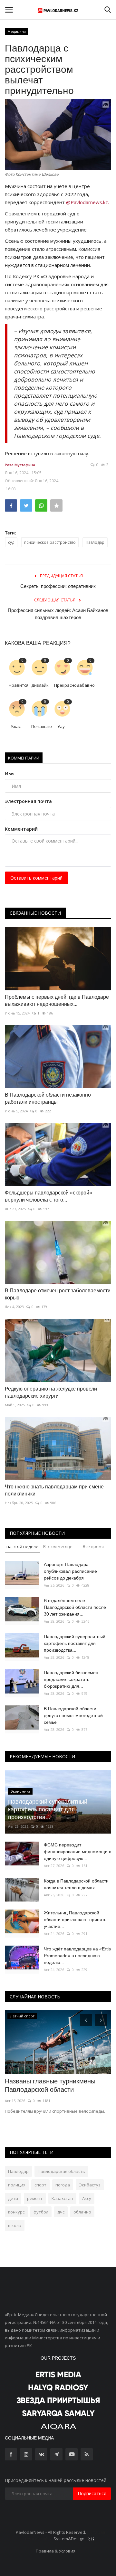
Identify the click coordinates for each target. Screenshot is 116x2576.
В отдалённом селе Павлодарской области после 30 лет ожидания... (75, 1607)
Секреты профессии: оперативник (58, 586)
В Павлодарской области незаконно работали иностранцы (48, 1098)
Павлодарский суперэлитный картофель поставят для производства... (75, 1643)
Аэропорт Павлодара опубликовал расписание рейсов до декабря (70, 1571)
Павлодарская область (61, 2171)
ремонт (35, 2198)
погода (63, 2185)
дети (13, 2198)
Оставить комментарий (36, 878)
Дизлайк (40, 685)
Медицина (17, 31)
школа (15, 2225)
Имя (10, 774)
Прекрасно (63, 685)
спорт (40, 2185)
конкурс (16, 2212)
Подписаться (92, 2493)
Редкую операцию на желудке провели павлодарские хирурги (51, 1392)
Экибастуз (90, 2185)
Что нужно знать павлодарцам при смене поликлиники (54, 1490)
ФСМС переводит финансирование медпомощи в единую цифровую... (77, 1852)
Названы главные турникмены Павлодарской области (50, 2085)
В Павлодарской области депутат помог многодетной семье (73, 1715)
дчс (61, 2212)
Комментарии (24, 758)
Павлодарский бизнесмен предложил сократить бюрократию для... (71, 1679)
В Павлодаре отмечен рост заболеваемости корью (58, 1294)
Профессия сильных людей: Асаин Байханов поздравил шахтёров (58, 614)
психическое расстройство (50, 542)
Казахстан (62, 2198)
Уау (61, 726)
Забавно (86, 685)
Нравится (18, 685)
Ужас (16, 726)
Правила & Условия (56, 2551)
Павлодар (95, 542)
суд (11, 542)
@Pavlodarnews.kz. (87, 202)
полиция (17, 2185)
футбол (41, 2212)
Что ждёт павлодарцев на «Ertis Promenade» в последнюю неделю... (77, 1956)
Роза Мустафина (20, 465)
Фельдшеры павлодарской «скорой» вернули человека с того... (48, 1196)
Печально (40, 726)
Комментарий (21, 829)
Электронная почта (28, 801)
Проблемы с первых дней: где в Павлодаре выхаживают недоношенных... (57, 1000)
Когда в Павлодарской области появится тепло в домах (76, 1884)
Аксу (87, 2198)
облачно (82, 2212)
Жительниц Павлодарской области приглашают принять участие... (75, 1920)
